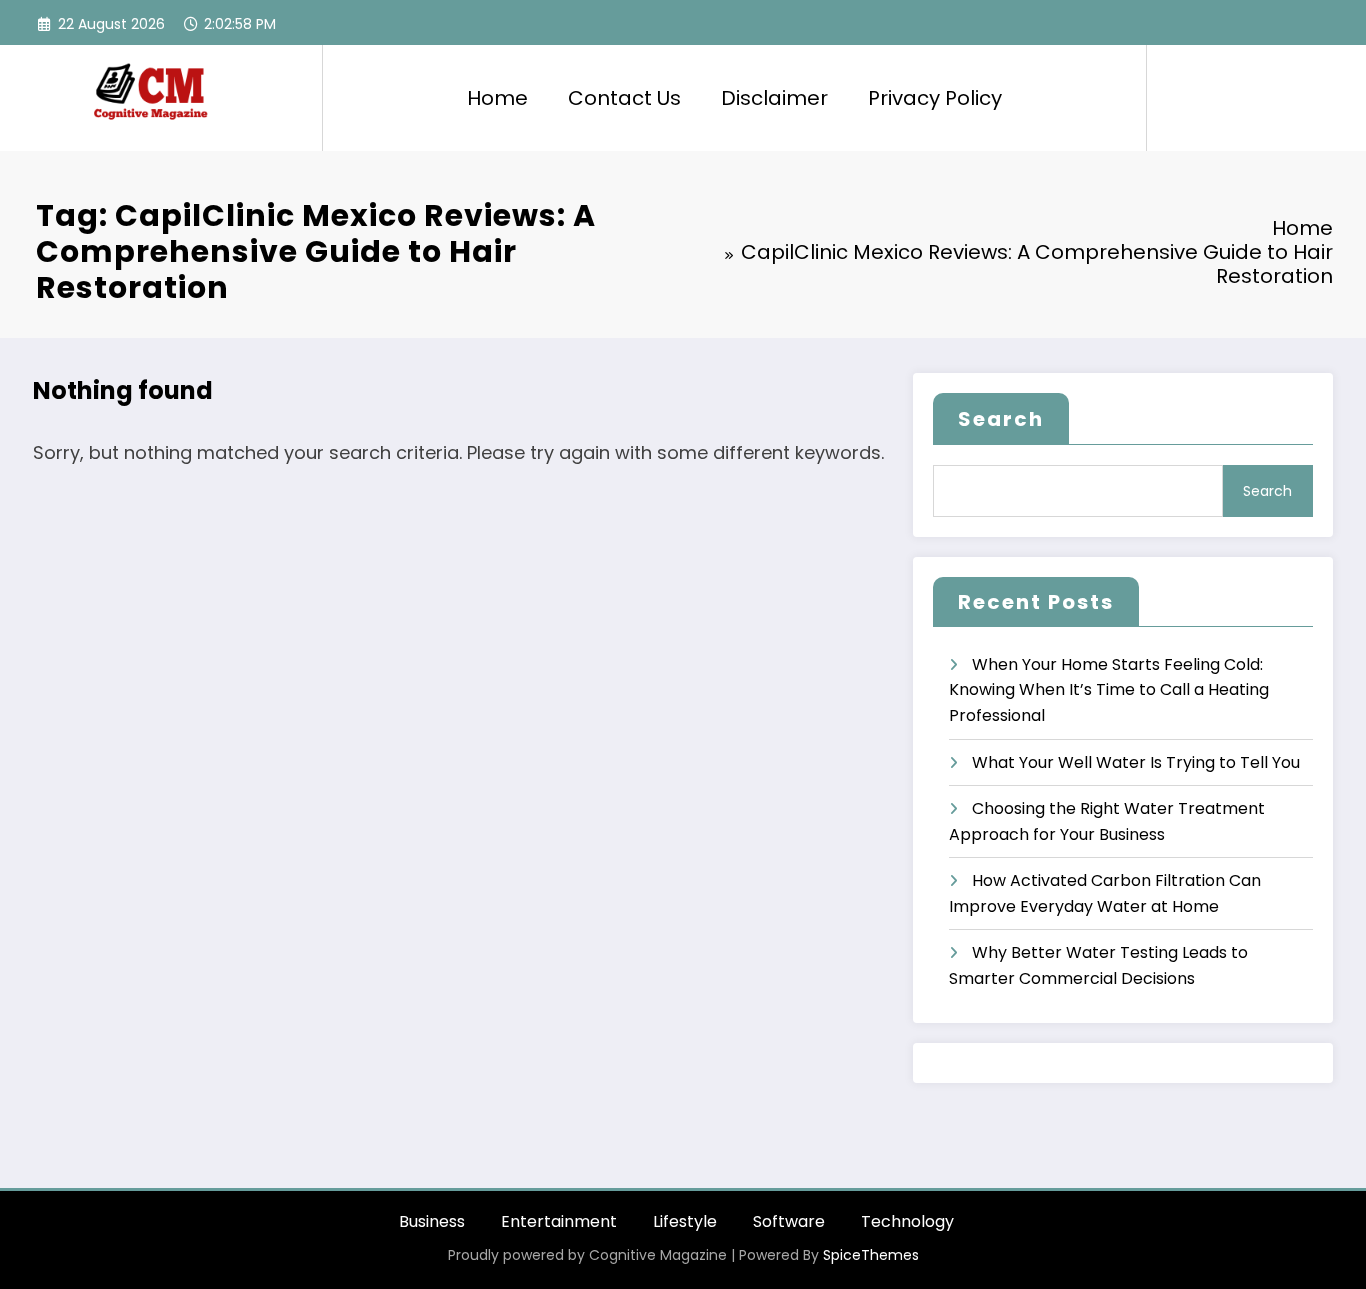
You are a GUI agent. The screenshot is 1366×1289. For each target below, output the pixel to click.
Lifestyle (685, 1221)
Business (432, 1221)
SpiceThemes (871, 1255)
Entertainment (559, 1221)
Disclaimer (774, 98)
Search (1001, 419)
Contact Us (624, 98)
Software (789, 1221)
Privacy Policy (935, 98)
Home (497, 98)
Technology (907, 1221)
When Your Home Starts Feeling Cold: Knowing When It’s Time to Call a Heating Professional (1109, 690)
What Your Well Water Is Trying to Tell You (1136, 762)
